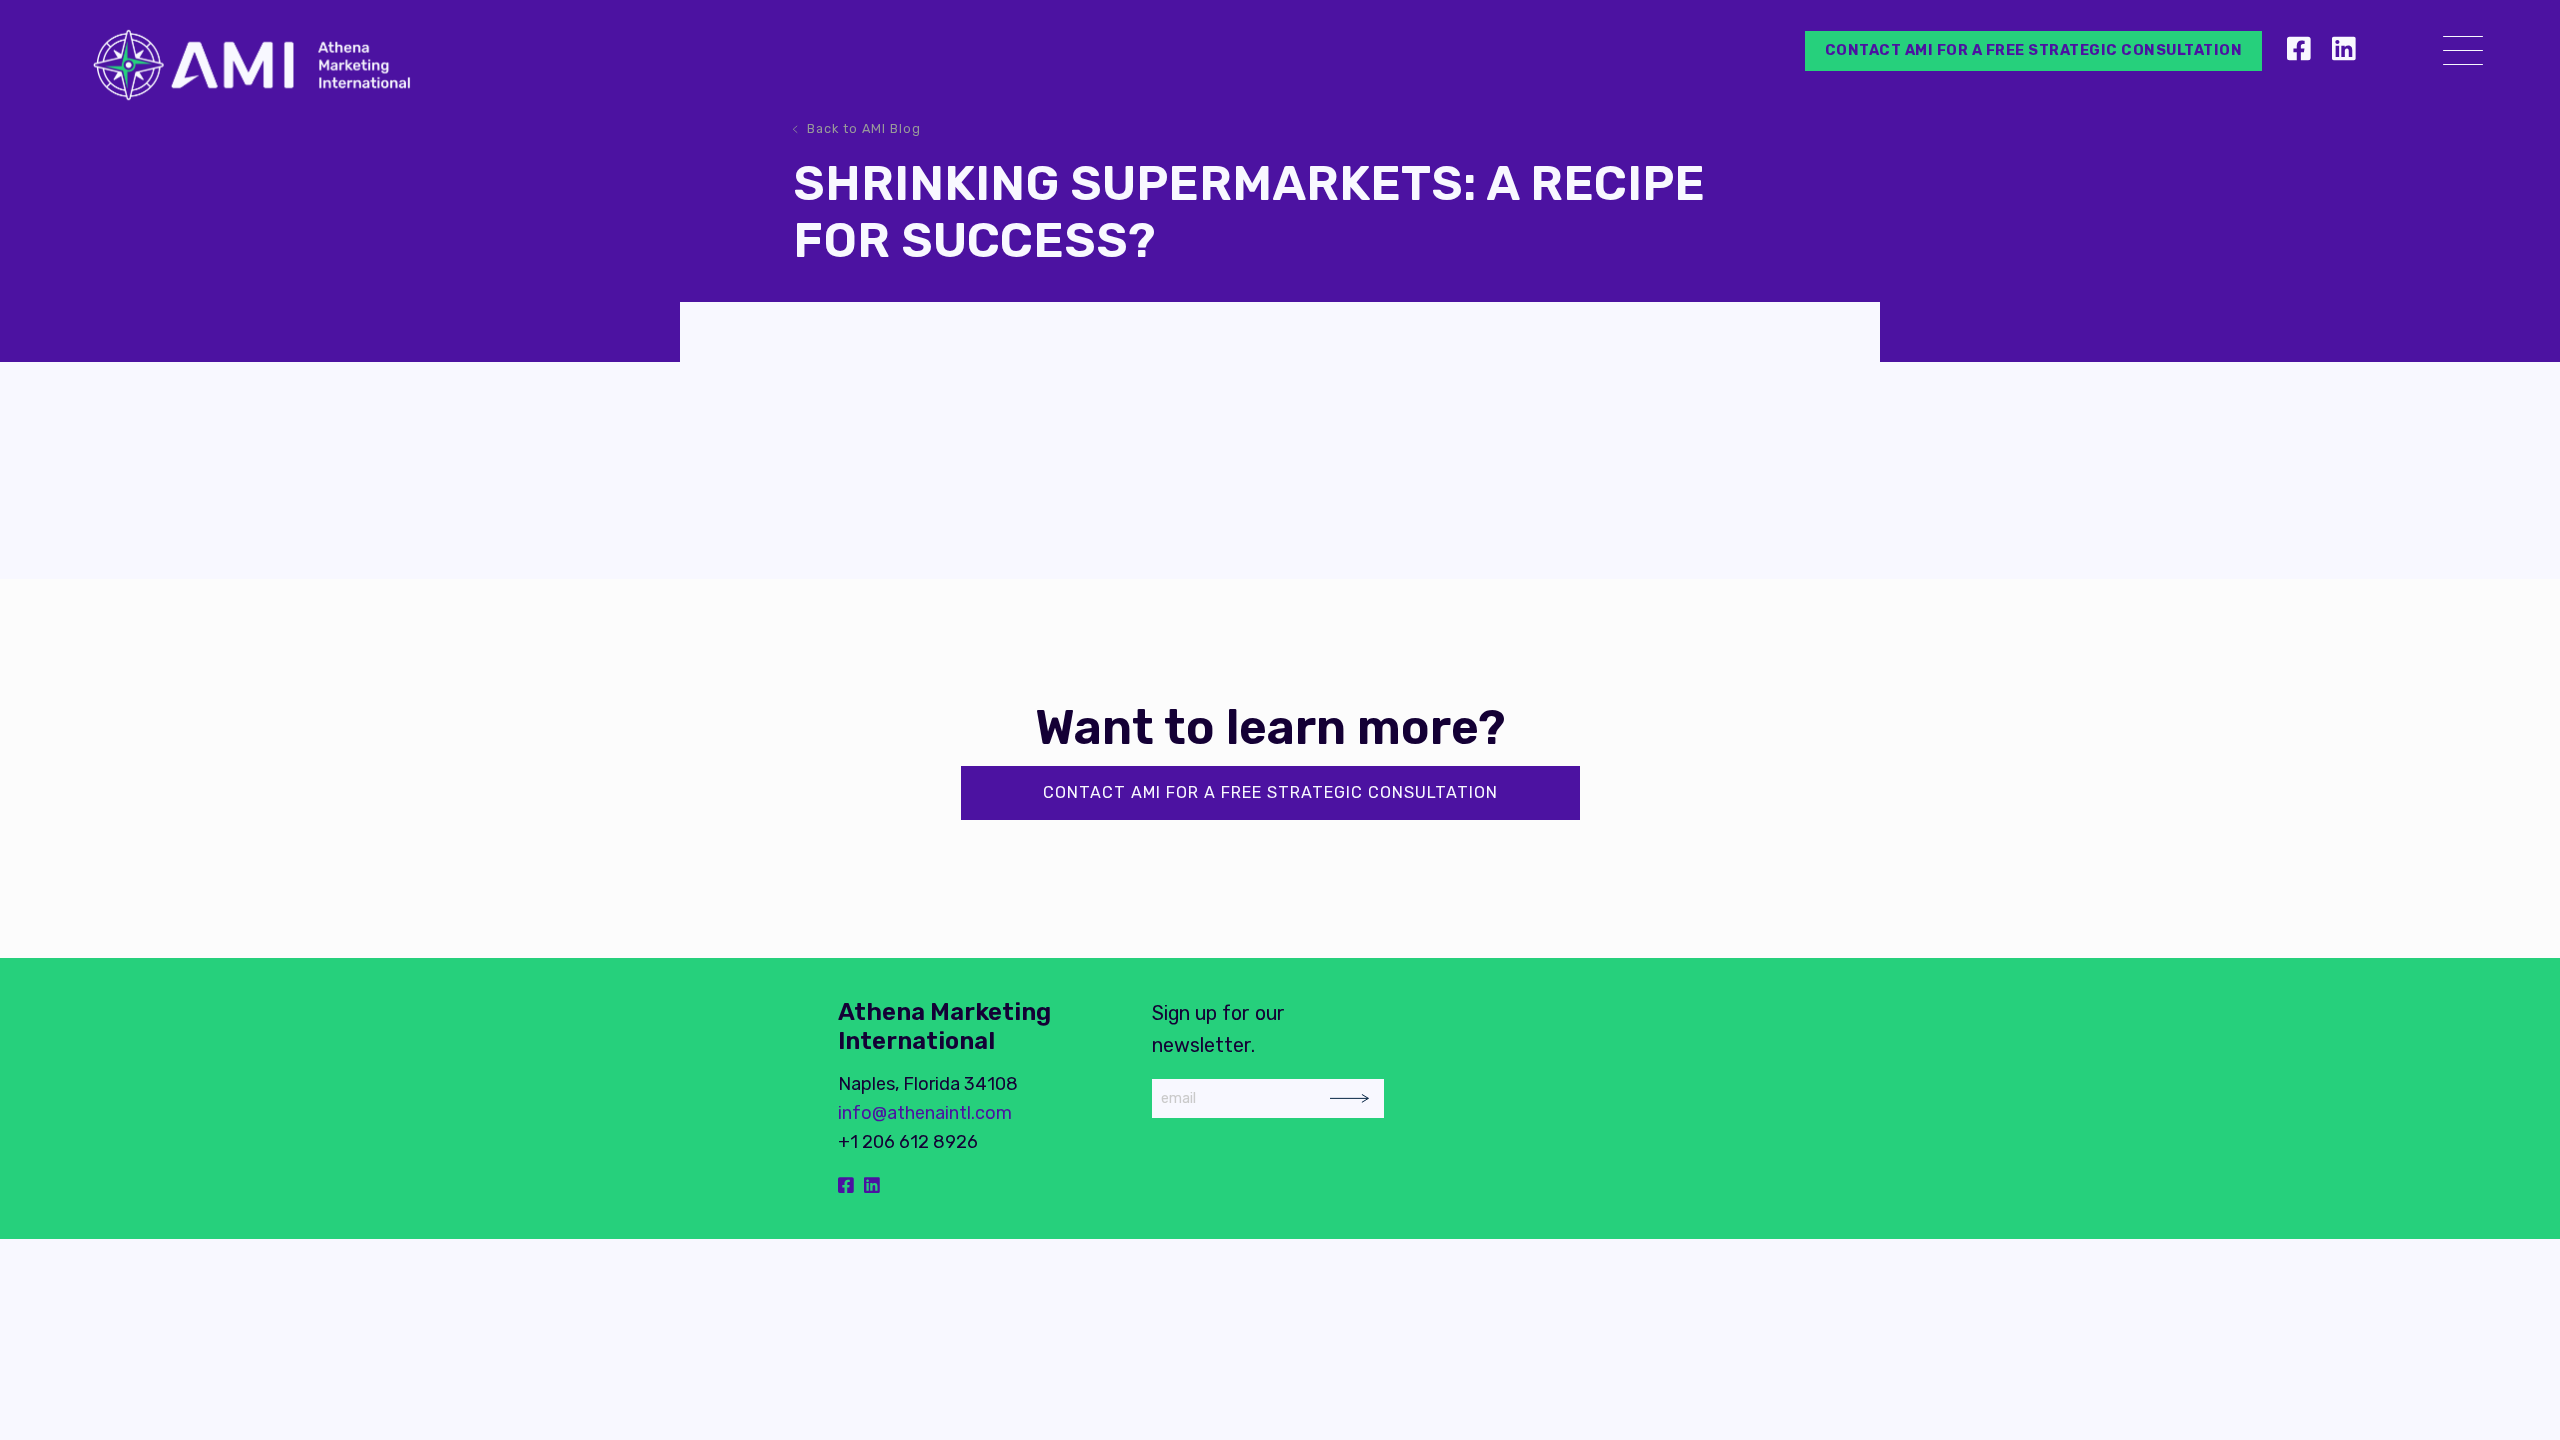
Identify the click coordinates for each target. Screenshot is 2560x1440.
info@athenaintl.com (925, 1113)
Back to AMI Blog (864, 128)
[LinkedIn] (2344, 50)
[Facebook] (2302, 50)
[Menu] (2463, 54)
